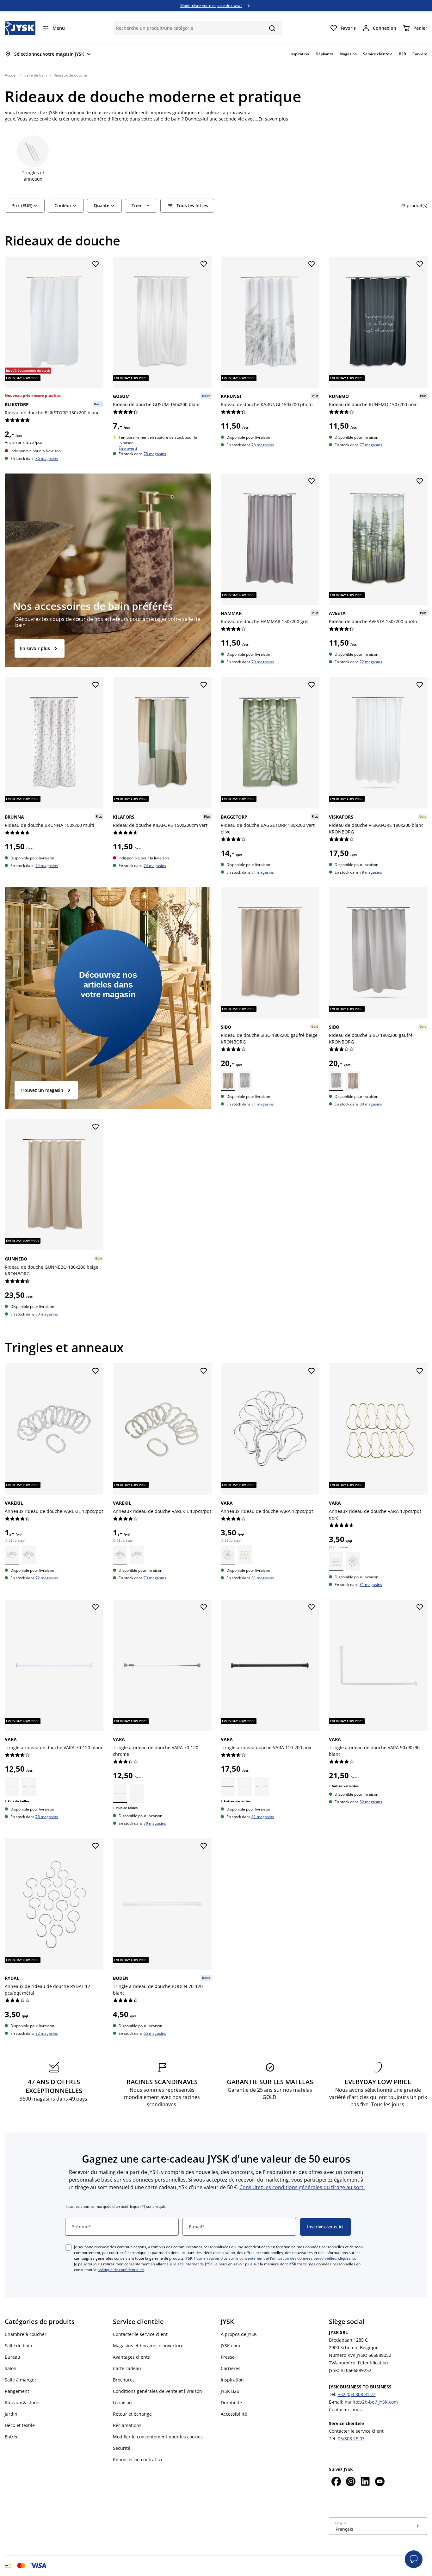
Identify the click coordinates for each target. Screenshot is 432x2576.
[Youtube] (380, 2482)
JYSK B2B (230, 2391)
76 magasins (47, 1817)
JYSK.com (230, 2346)
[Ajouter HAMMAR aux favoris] (312, 481)
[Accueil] (20, 28)
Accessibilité (234, 2414)
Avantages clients (131, 2357)
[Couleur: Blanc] (29, 1555)
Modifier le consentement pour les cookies (158, 2437)
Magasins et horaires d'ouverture (148, 2346)
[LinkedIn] (365, 2482)
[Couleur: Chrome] (29, 1786)
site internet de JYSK (195, 2264)
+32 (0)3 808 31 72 (357, 2394)
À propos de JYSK (239, 2334)
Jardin (11, 2414)
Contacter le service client (140, 2334)
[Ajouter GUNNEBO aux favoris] (96, 1127)
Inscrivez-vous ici (325, 2227)
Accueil (11, 75)
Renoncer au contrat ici (138, 2459)
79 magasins (263, 662)
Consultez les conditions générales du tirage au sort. (302, 2187)
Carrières (231, 2368)
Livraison (122, 2403)
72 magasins (371, 662)
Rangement (17, 2391)
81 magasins (263, 872)
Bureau (12, 2357)
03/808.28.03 (351, 2439)
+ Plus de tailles (17, 1801)
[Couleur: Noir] (228, 1786)
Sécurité (122, 2448)
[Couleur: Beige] (228, 1081)
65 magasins (155, 2033)
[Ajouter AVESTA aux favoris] (419, 481)
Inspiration (232, 2380)
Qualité (102, 205)
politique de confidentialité (121, 2270)
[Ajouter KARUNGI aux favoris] (312, 264)
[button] (414, 2559)
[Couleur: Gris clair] (245, 1081)
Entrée (12, 2437)
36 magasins (47, 458)
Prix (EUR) (22, 205)
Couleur (63, 205)
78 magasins (155, 453)
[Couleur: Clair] (12, 1555)
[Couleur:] (245, 1786)
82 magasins (371, 1802)
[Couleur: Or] (245, 1555)
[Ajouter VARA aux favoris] (312, 1371)
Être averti (128, 448)
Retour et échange (132, 2414)
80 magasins (371, 1104)
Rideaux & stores (23, 2403)
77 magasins (371, 445)
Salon (11, 2368)
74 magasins (47, 866)
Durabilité (231, 2403)
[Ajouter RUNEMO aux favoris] (419, 264)
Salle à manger (21, 2380)
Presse (228, 2357)
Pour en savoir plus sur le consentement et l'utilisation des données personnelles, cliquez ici (275, 2258)
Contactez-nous (345, 2409)
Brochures (124, 2380)
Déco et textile (20, 2425)
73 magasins (155, 1578)
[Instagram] (351, 2482)
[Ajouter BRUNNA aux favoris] (96, 685)
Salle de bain (36, 75)
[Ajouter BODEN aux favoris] (203, 1846)
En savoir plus (273, 119)
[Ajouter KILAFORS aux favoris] (203, 685)
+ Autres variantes (236, 1801)
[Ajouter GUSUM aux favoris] (203, 264)
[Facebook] (336, 2482)
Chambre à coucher (26, 2334)
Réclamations (127, 2425)
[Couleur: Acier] (228, 1555)
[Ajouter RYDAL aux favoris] (96, 1846)
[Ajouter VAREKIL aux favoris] (96, 1371)
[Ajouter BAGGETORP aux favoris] (312, 685)
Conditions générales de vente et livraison (157, 2391)
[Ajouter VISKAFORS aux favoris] (419, 685)
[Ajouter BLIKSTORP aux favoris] (96, 264)
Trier (137, 205)
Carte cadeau (127, 2368)
